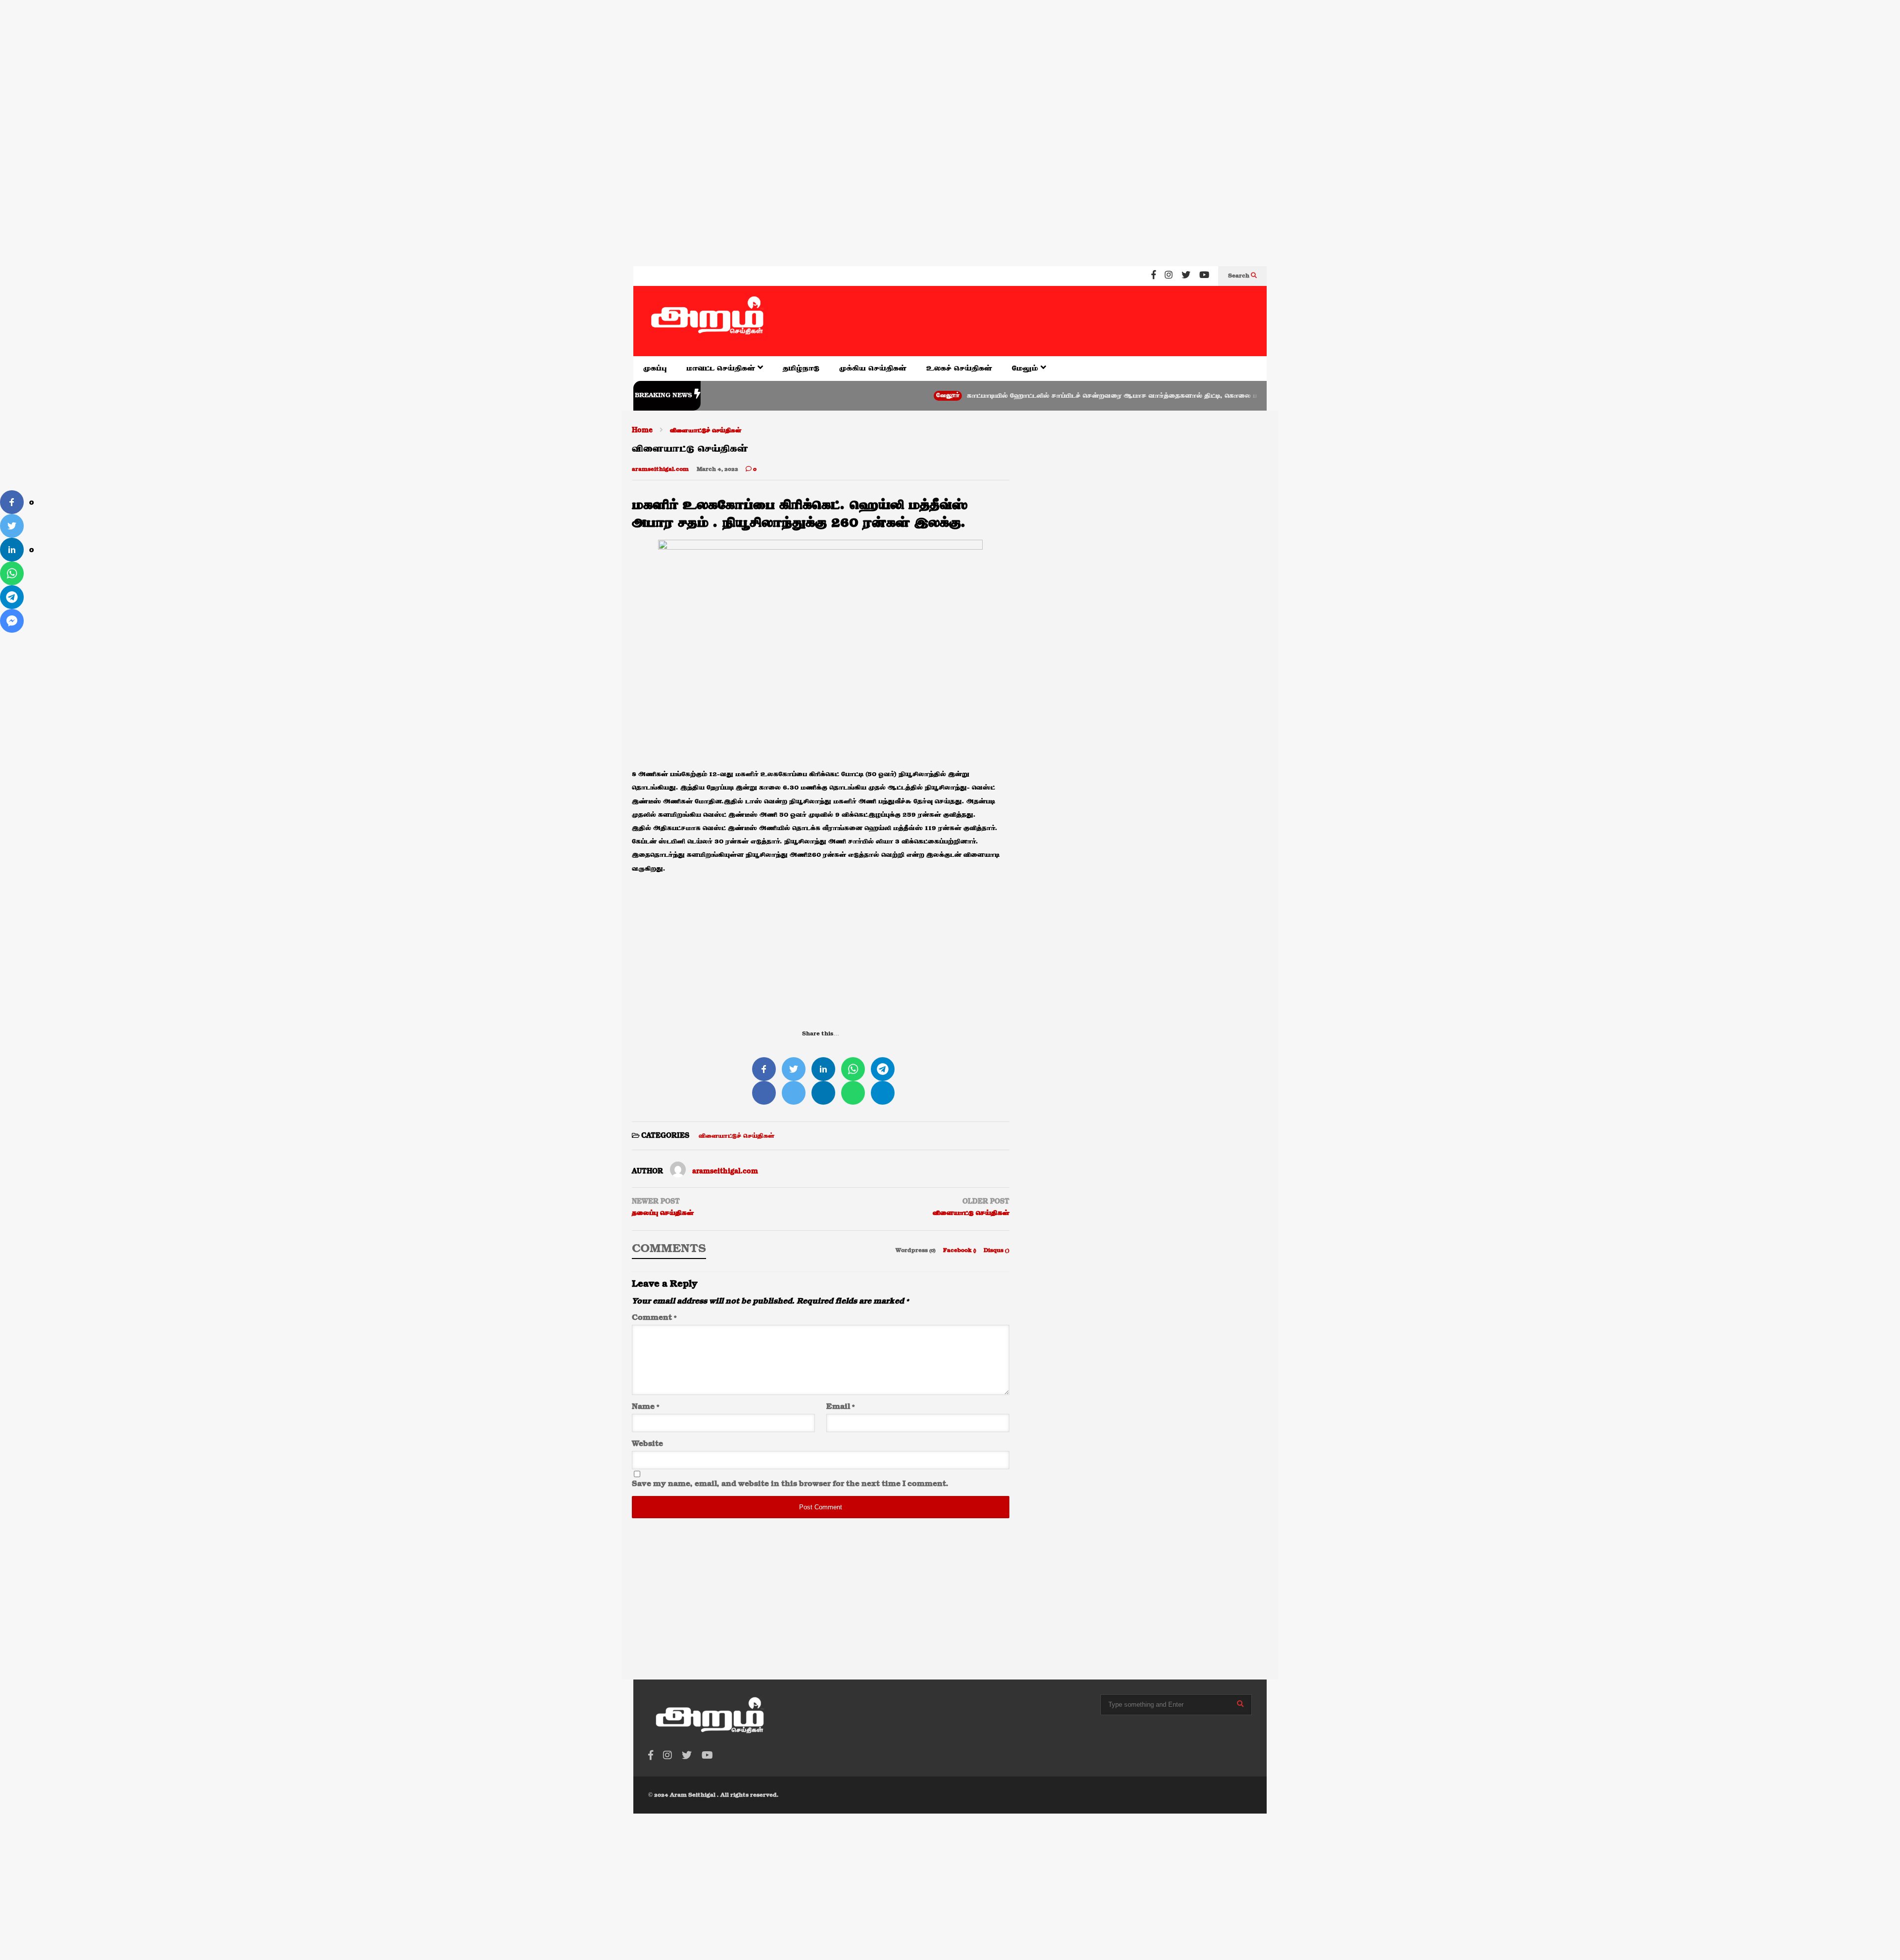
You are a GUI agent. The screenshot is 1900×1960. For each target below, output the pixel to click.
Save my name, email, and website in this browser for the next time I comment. (790, 1484)
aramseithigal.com (660, 469)
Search (1239, 276)
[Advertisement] (297, 64)
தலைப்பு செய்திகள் (663, 1213)
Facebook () (960, 1251)
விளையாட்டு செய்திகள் (971, 1213)
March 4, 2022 (717, 469)
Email (840, 1407)
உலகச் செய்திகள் (959, 368)
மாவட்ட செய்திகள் (722, 368)
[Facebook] (1154, 276)
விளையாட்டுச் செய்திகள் (736, 1136)
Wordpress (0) (916, 1251)
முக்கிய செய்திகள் (873, 368)
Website (647, 1444)
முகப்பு (655, 368)
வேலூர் (876, 396)
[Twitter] (1186, 276)
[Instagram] (1169, 276)
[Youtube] (1204, 276)
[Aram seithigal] (708, 321)
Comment (654, 1318)
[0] (12, 502)
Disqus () (997, 1251)
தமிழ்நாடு (801, 368)
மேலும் (1026, 368)
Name (645, 1407)
